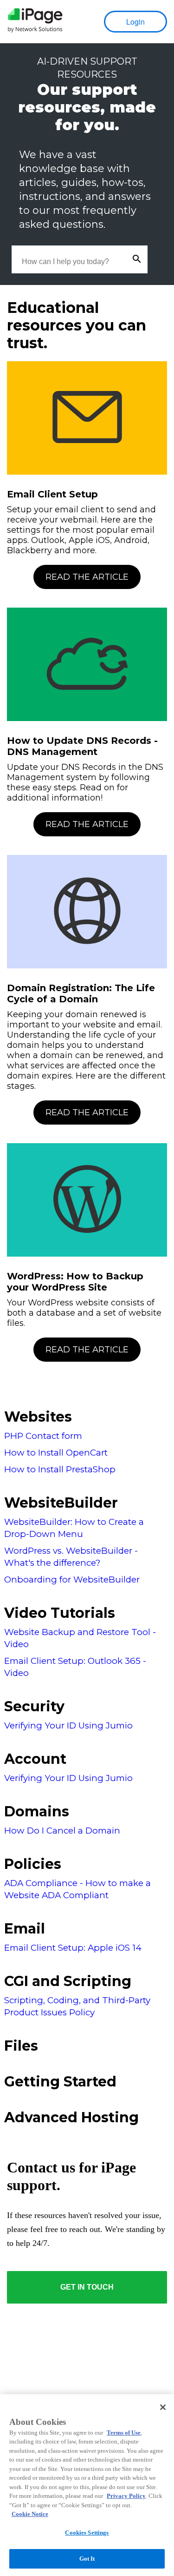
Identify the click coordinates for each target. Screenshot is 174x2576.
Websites (38, 1417)
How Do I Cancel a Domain (62, 1831)
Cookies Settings (87, 2533)
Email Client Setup (52, 494)
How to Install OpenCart (56, 1453)
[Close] (163, 2407)
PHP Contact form (43, 1436)
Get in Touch (87, 2287)
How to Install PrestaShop (60, 1469)
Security (34, 1706)
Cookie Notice (30, 2514)
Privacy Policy (126, 2496)
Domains (37, 1811)
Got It (87, 2559)
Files (21, 2046)
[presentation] (35, 22)
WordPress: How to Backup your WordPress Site (75, 1282)
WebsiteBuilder (61, 1503)
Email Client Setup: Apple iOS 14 (73, 1948)
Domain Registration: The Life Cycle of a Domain (81, 993)
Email (25, 1929)
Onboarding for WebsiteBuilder (72, 1579)
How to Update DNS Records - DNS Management (82, 746)
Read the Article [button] (87, 577)
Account (35, 1759)
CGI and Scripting (68, 1981)
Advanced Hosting (71, 2117)
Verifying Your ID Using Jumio (68, 1725)
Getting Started (60, 2082)
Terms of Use (124, 2433)
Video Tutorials (60, 1613)
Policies (33, 1864)
